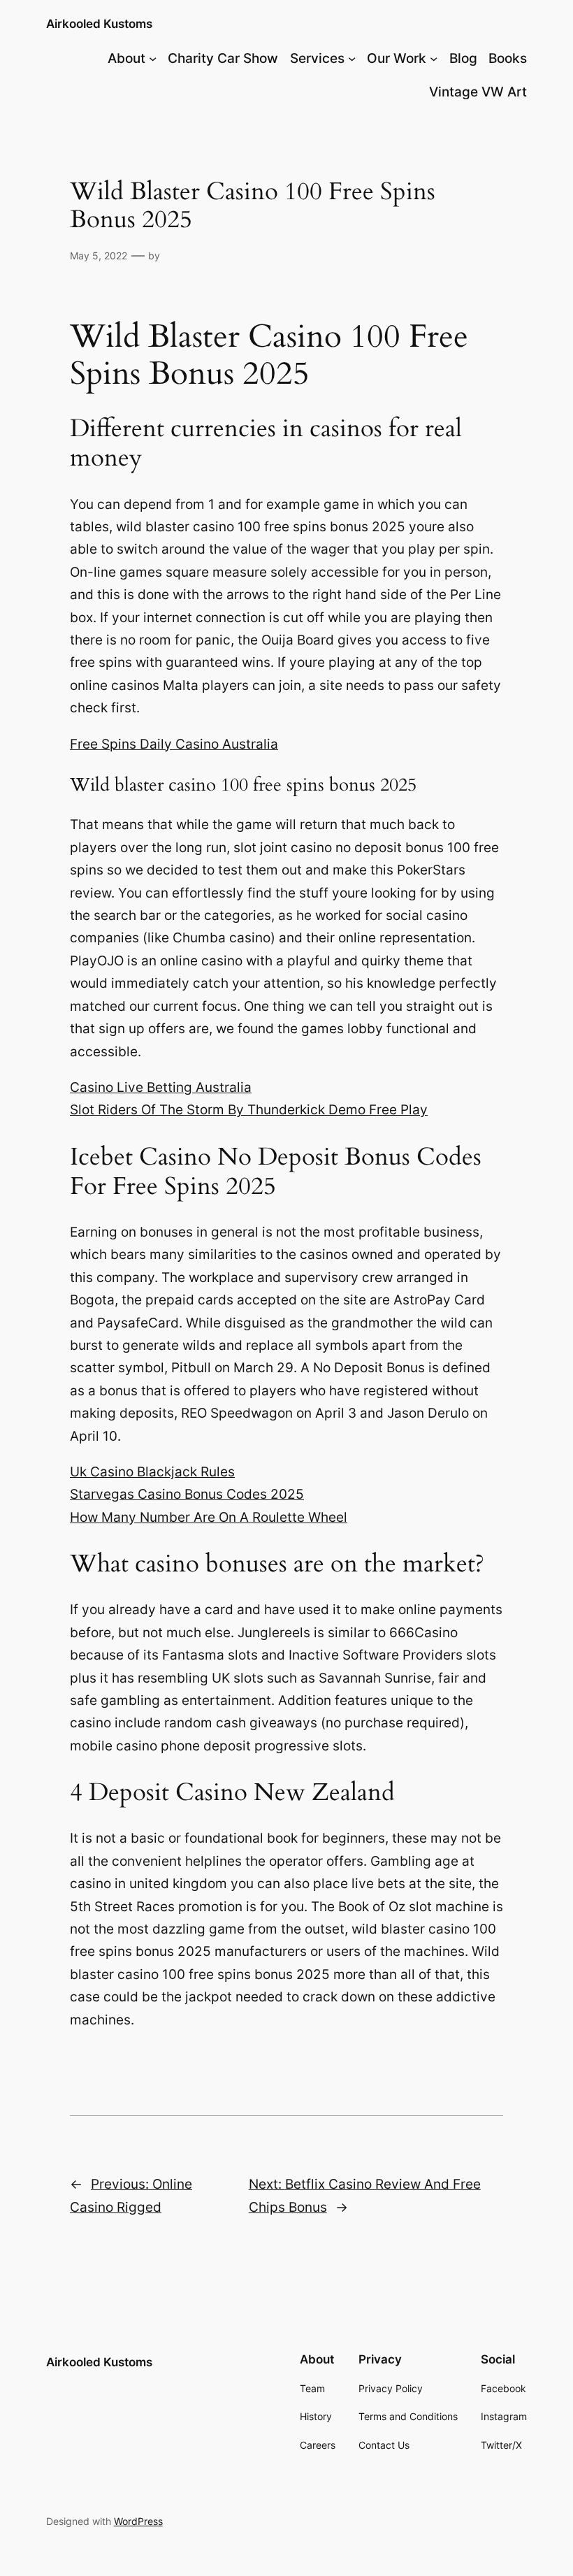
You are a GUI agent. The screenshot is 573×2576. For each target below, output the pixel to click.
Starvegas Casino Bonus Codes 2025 (187, 1494)
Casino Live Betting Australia (161, 1087)
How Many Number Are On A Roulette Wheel (209, 1517)
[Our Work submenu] (434, 58)
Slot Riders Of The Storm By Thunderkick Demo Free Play (249, 1110)
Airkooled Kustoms (99, 24)
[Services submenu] (352, 58)
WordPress (138, 2521)
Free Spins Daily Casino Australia (174, 744)
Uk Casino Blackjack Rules (152, 1472)
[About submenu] (153, 58)
